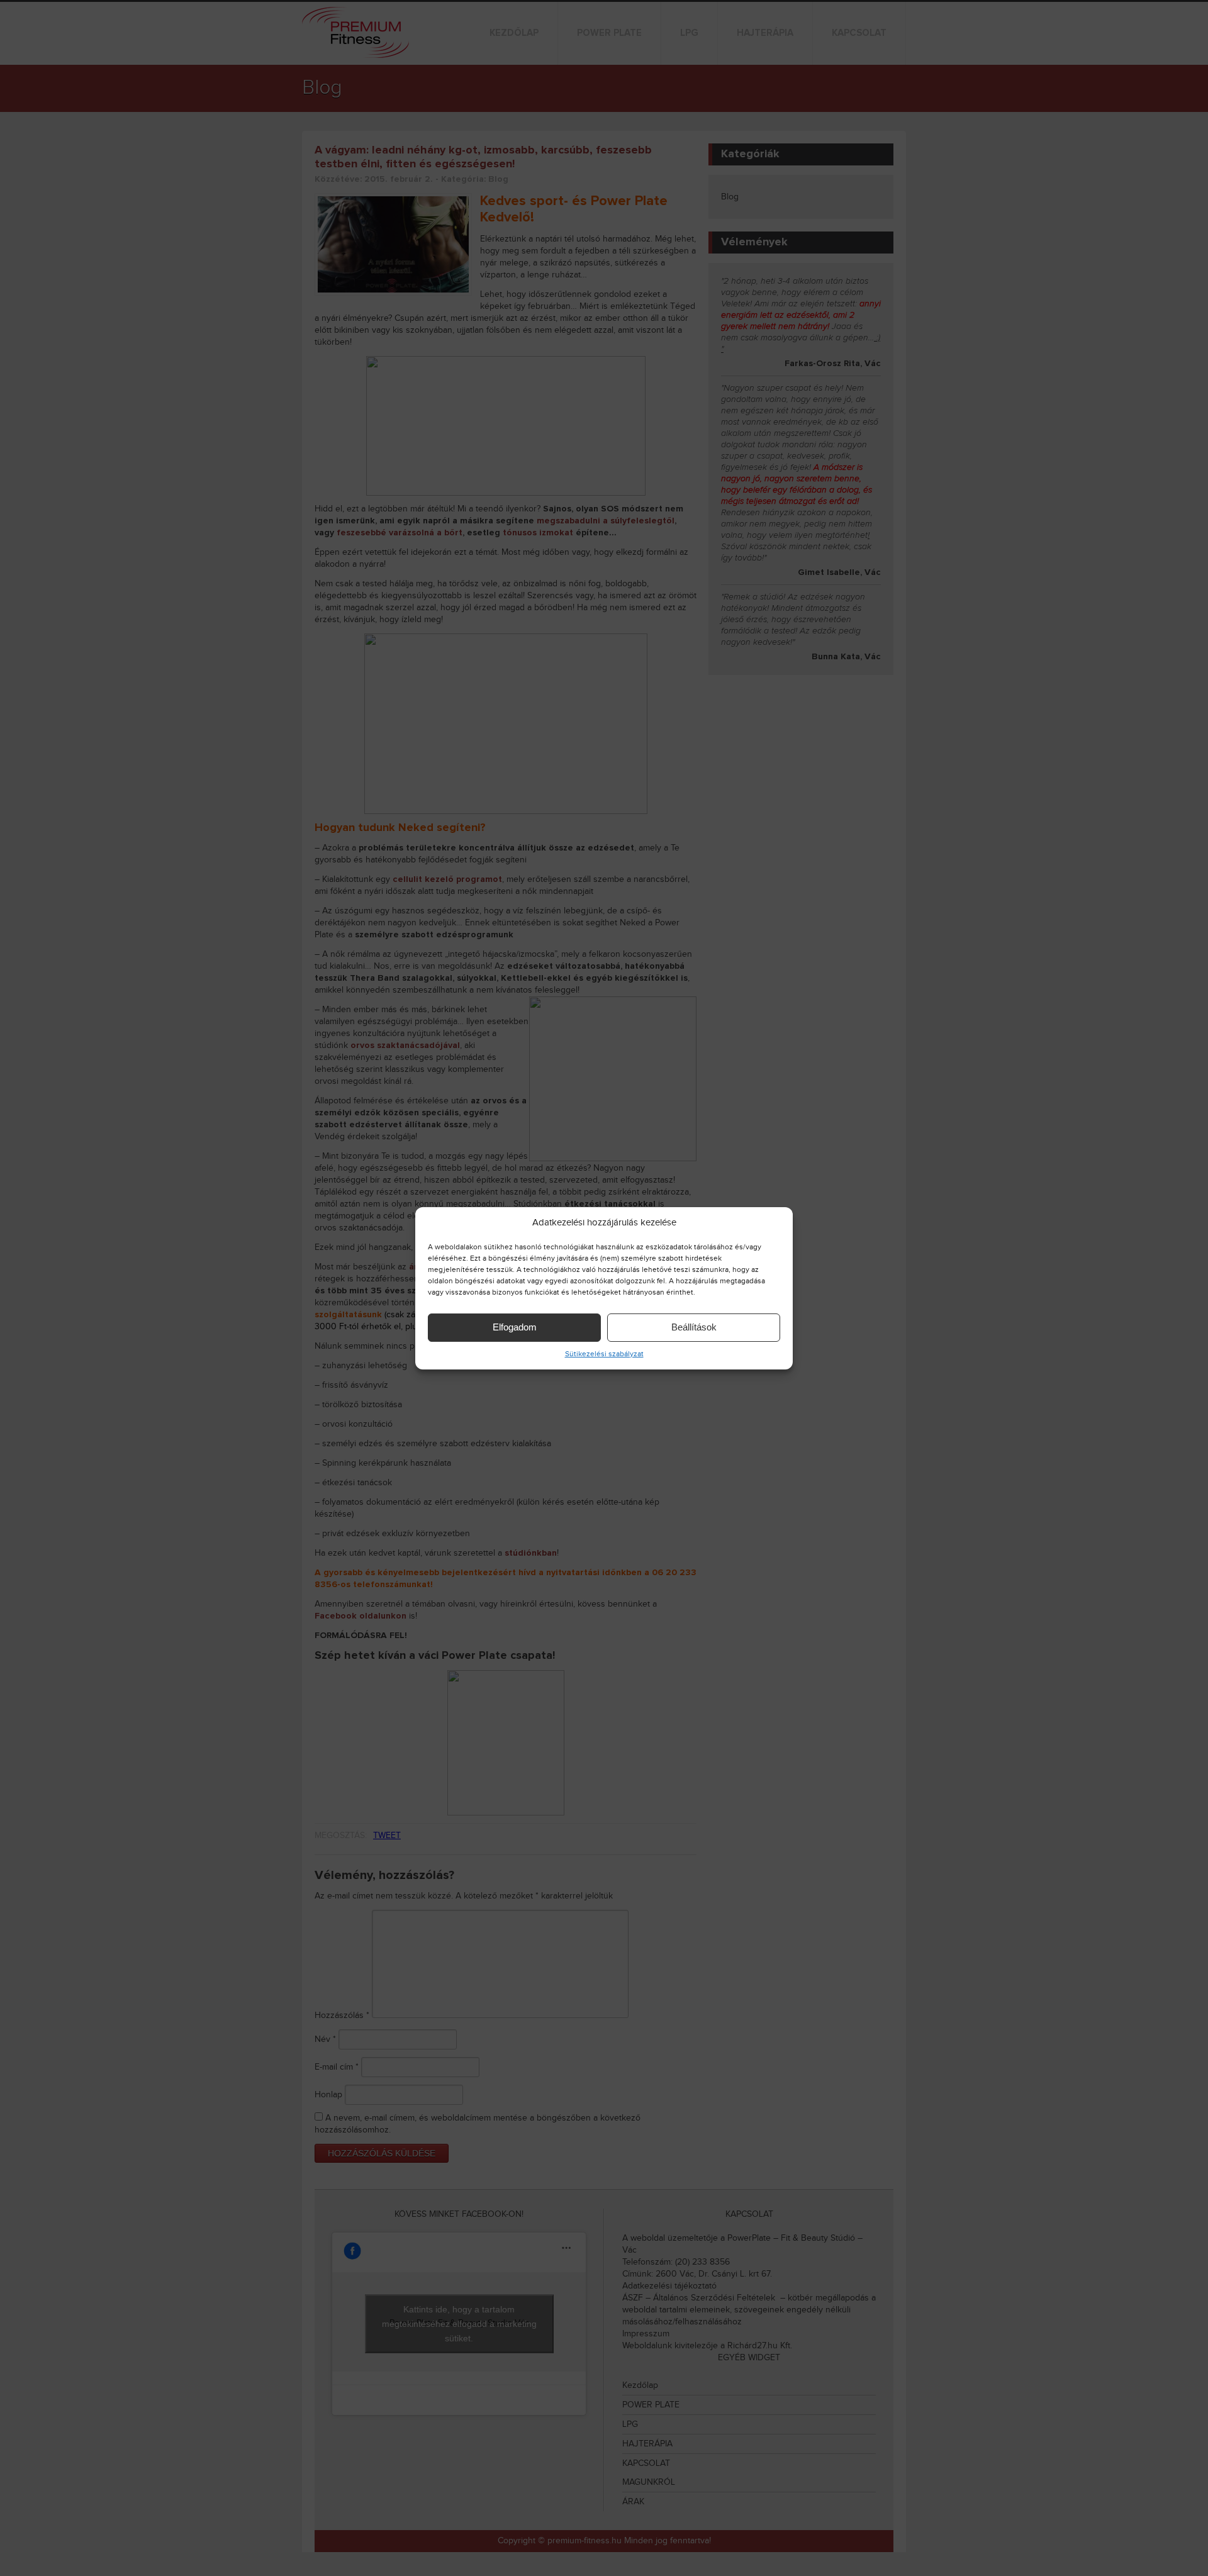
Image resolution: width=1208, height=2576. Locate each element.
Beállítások (694, 1327)
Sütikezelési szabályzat (604, 1354)
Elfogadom (515, 1327)
